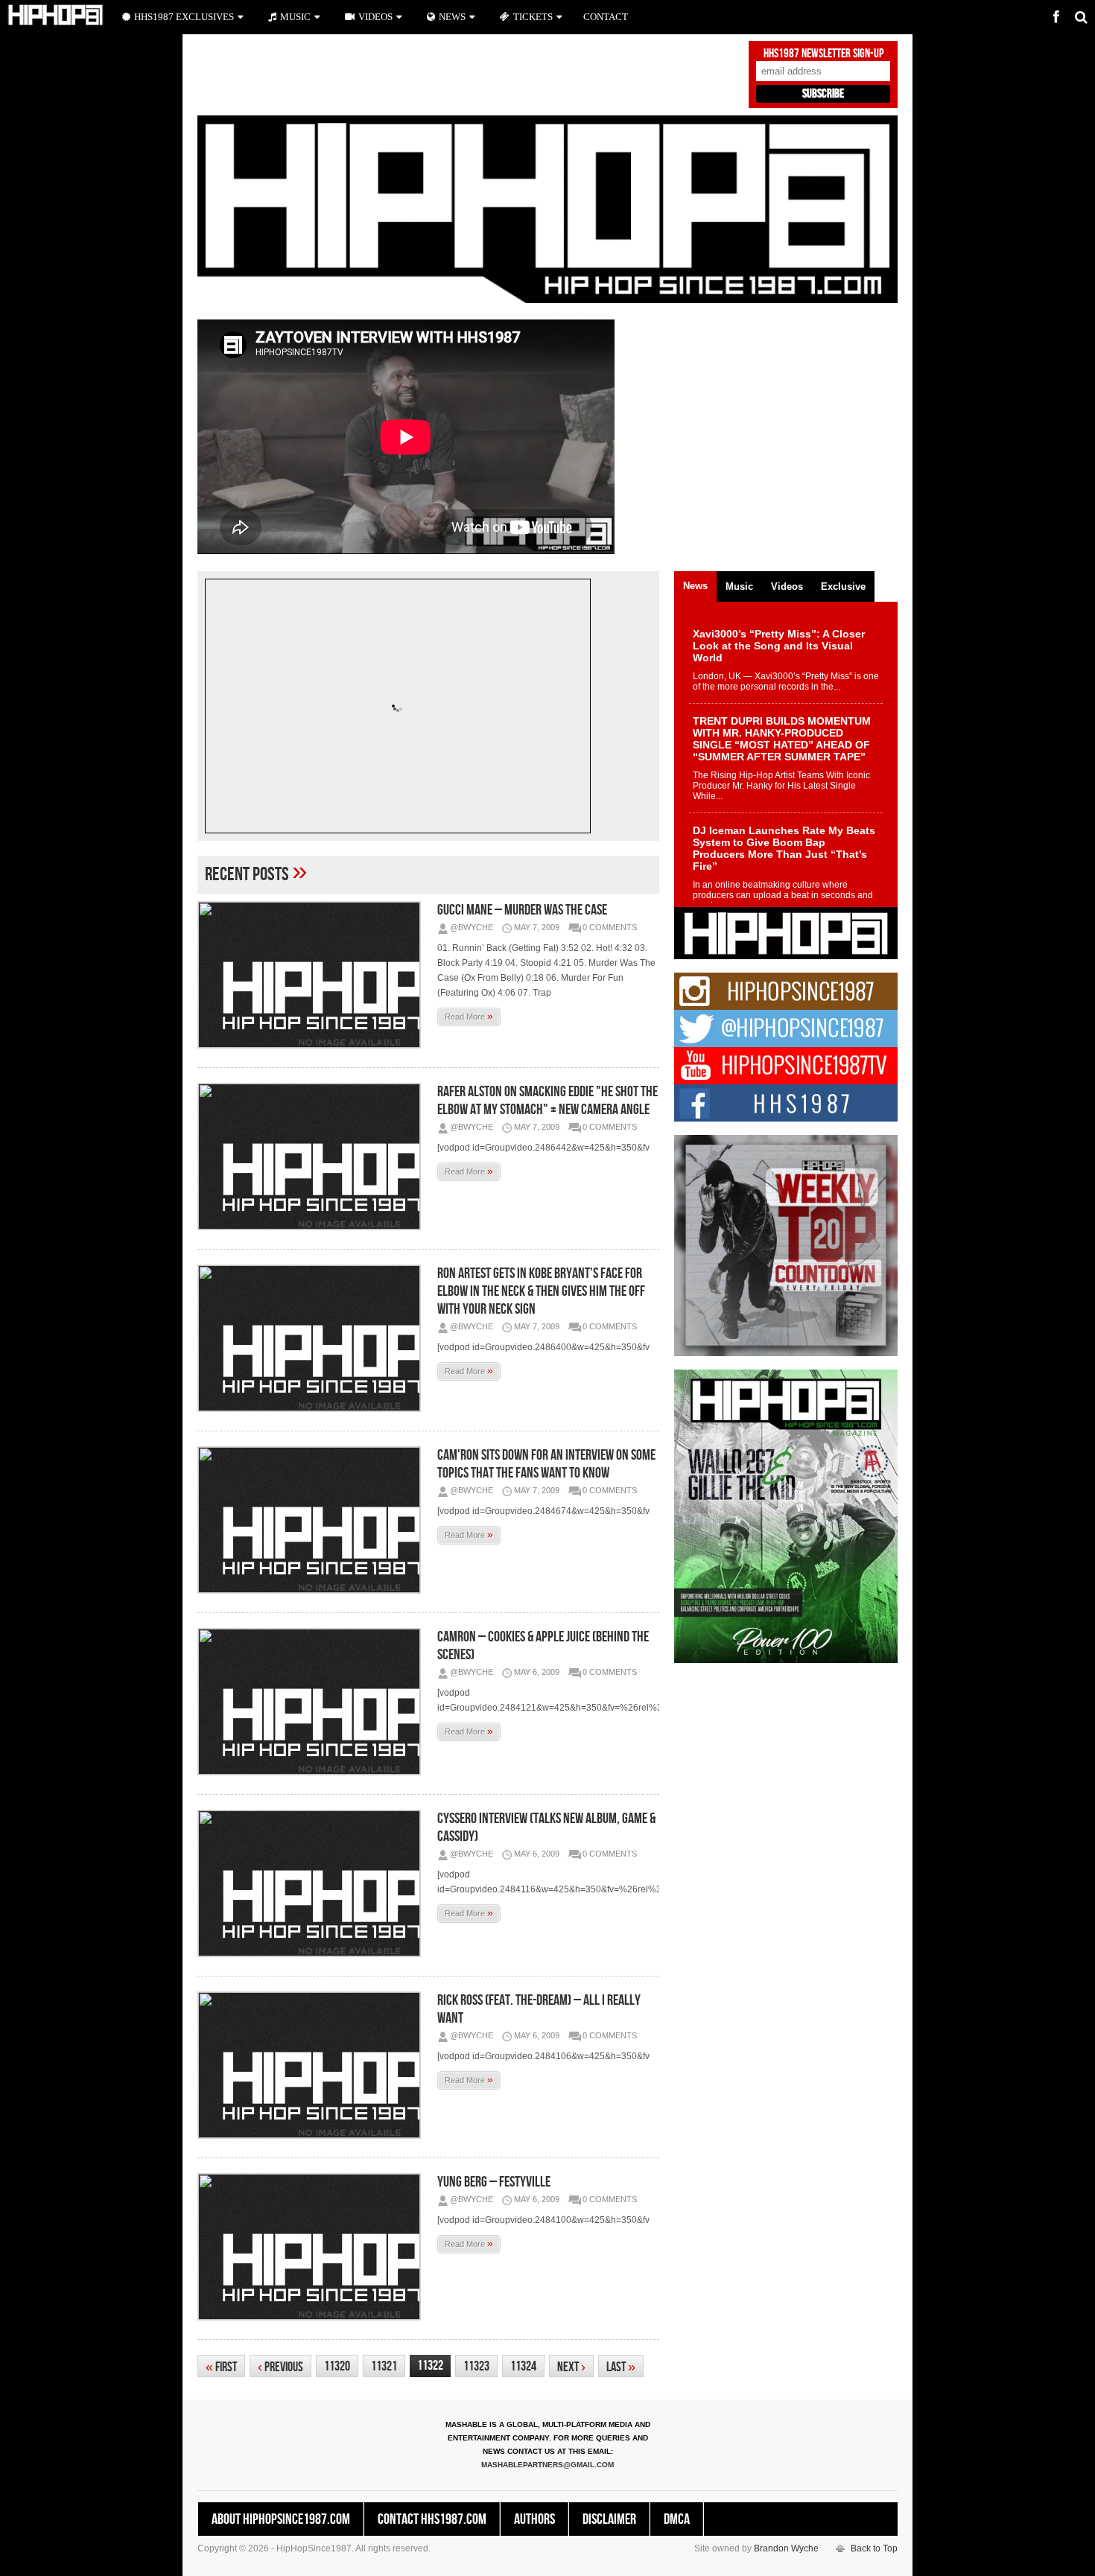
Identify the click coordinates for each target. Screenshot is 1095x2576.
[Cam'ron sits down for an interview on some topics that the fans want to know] (313, 1520)
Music (295, 17)
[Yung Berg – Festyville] (313, 2247)
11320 (337, 2366)
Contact (606, 17)
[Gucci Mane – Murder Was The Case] (313, 975)
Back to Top (874, 2548)
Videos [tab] (787, 586)
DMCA (677, 2519)
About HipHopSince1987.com (281, 2519)
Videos (375, 17)
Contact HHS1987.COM (432, 2519)
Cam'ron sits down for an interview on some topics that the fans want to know (546, 1464)
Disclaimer (609, 2519)
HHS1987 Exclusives (184, 17)
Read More (469, 1016)
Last (621, 2367)
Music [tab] (739, 586)
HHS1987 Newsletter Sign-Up (823, 54)
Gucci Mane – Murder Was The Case (522, 910)
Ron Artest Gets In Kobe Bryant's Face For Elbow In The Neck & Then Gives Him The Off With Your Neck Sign (541, 1291)
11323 (476, 2366)
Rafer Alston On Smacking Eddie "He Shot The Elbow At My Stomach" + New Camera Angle (547, 1101)
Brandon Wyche (786, 2548)
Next (571, 2367)
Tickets (533, 17)
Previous (280, 2367)
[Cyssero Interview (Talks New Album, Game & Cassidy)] (313, 1883)
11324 (523, 2366)
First (221, 2367)
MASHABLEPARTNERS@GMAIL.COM (547, 2465)
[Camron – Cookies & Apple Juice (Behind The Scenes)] (313, 1702)
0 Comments (610, 927)
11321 (384, 2366)
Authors (534, 2519)
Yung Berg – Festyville (494, 2182)
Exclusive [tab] (843, 586)
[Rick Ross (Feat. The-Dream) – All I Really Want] (313, 2065)
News (452, 17)
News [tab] (695, 586)
